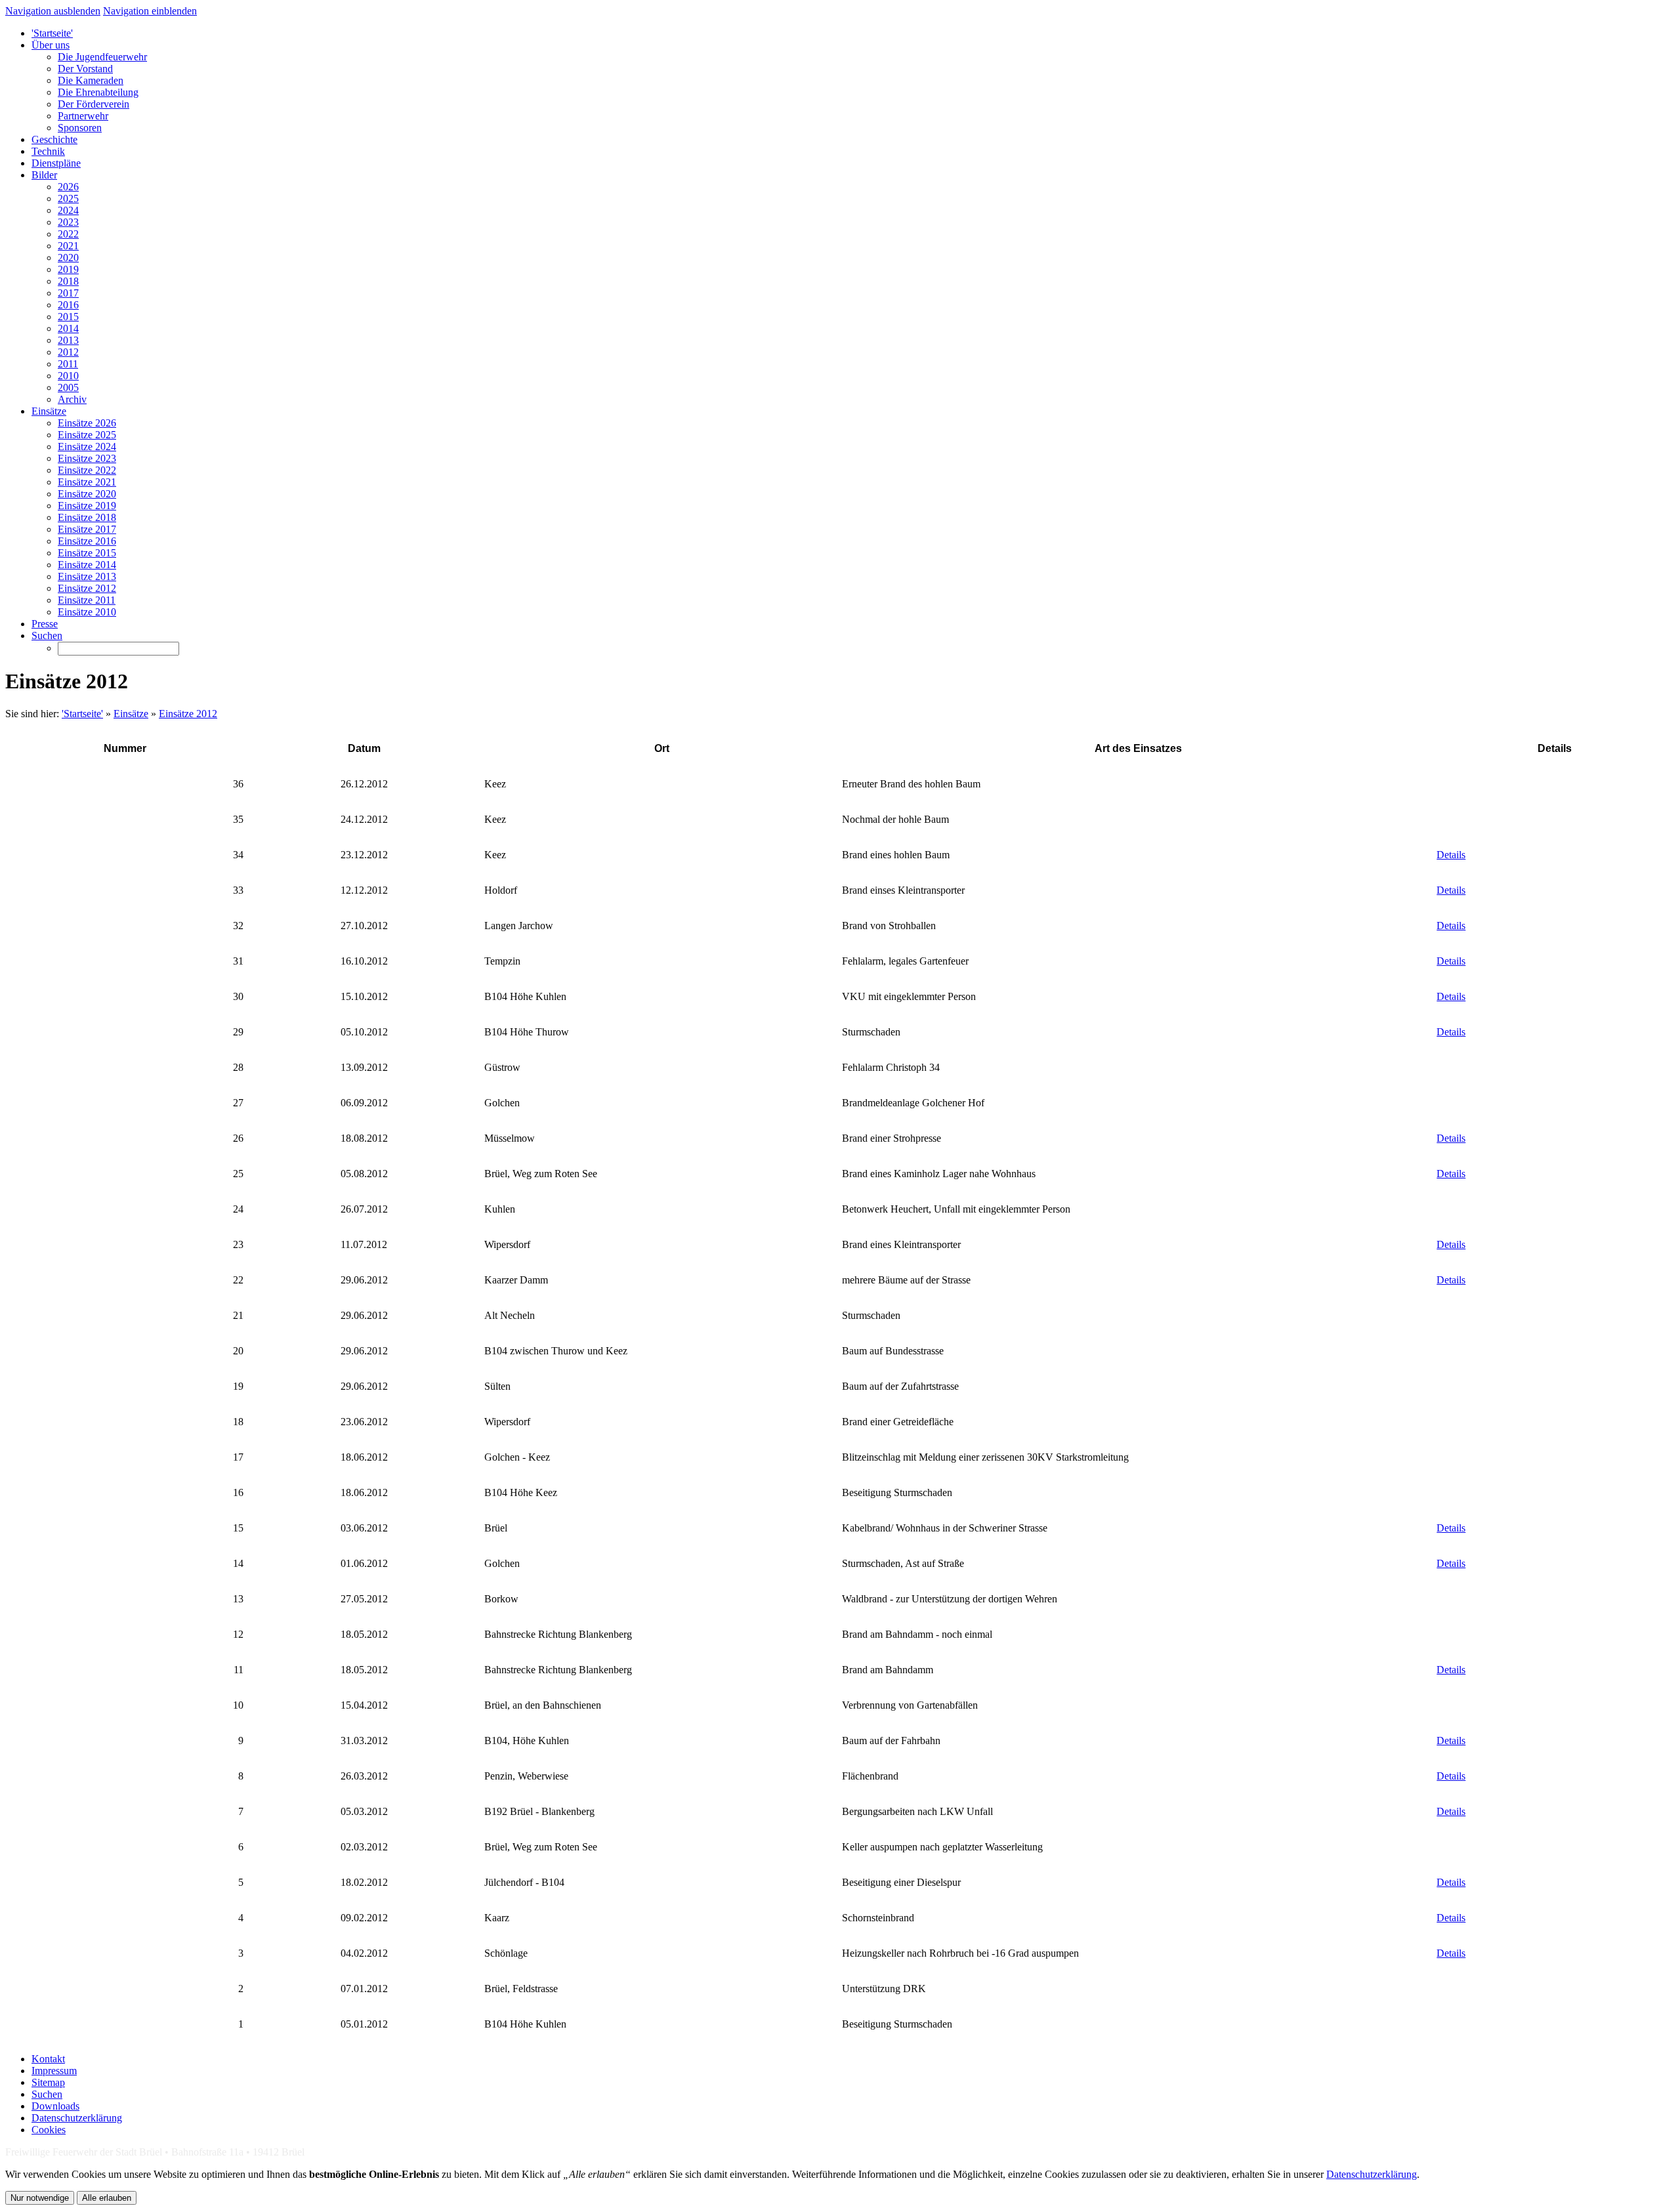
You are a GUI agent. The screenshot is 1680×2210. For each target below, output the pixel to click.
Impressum (54, 2071)
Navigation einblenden (150, 11)
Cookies (49, 2130)
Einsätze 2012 (188, 714)
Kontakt (48, 2059)
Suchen (47, 2094)
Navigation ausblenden (53, 11)
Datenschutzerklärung (77, 2118)
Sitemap (48, 2082)
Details (1451, 855)
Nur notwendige (40, 2198)
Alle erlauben (107, 2198)
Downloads (55, 2106)
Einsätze (131, 714)
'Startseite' (82, 714)
